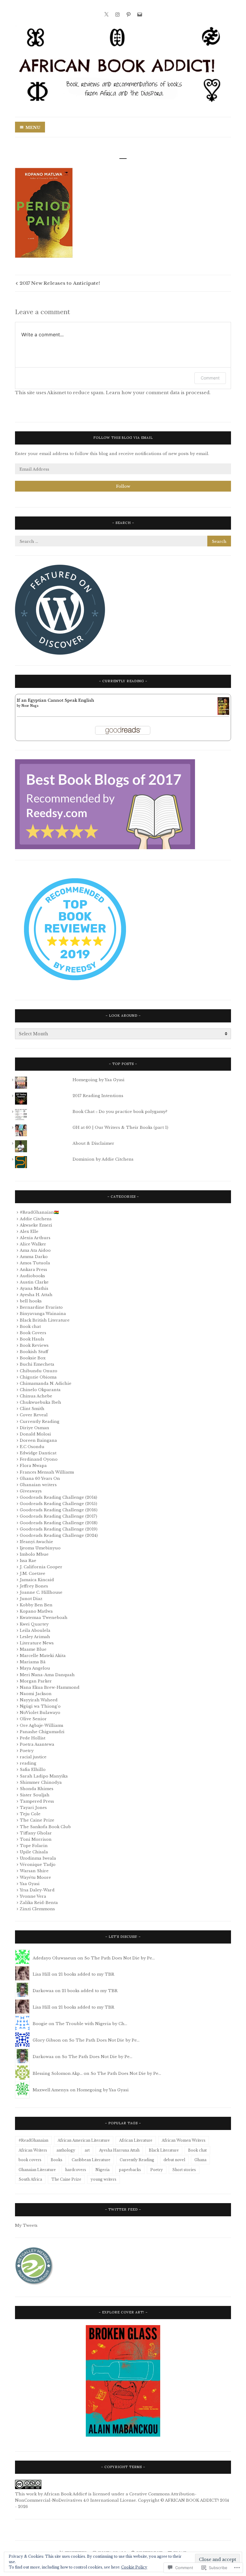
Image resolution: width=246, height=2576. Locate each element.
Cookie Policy (134, 2567)
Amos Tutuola (35, 1263)
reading (28, 1763)
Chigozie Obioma (38, 1377)
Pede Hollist (33, 1738)
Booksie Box (33, 1358)
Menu (33, 128)
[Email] (140, 14)
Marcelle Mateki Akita (43, 1656)
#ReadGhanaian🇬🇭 (39, 1212)
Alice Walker (33, 1244)
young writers (103, 2179)
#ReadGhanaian (33, 2140)
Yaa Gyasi (30, 1884)
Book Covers (33, 1333)
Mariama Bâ (33, 1662)
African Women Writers (184, 2140)
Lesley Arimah (35, 1637)
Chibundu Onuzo (39, 1371)
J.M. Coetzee (33, 1574)
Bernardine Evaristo (41, 1307)
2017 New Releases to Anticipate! (60, 283)
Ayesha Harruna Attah (119, 2150)
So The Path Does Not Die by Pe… (120, 1958)
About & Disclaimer (93, 1143)
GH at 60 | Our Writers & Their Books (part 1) (120, 1127)
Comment (210, 378)
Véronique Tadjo (38, 1865)
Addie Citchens (36, 1219)
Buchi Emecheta (37, 1364)
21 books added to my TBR (86, 1974)
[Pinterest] (129, 14)
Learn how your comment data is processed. (158, 393)
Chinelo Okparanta (40, 1390)
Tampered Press (37, 1801)
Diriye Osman (34, 1428)
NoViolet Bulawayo (40, 1713)
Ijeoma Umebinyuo (40, 1548)
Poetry (27, 1751)
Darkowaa (43, 1991)
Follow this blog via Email (123, 438)
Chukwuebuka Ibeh (40, 1402)
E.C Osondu (32, 1447)
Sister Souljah (35, 1795)
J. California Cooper (41, 1567)
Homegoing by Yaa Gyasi (99, 1080)
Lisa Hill (42, 1974)
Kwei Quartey (34, 1624)
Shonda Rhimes (37, 1789)
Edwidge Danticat (38, 1453)
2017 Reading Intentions (98, 1096)
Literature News (37, 1643)
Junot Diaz (31, 1599)
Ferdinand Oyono (39, 1459)
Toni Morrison (36, 1839)
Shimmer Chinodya (41, 1782)
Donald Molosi (35, 1434)
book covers (30, 2160)
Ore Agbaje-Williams (42, 1725)
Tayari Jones (33, 1808)
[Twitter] (106, 14)
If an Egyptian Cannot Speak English (55, 700)
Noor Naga (30, 706)
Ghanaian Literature (37, 2170)
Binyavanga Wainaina (43, 1314)
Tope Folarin (34, 1846)
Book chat (30, 1327)
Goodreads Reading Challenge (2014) (58, 1497)
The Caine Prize (37, 1820)
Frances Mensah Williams (47, 1472)
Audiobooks (32, 1276)
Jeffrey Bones (34, 1586)
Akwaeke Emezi (36, 1225)
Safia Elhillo (33, 1770)
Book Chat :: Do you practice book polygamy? (120, 1112)
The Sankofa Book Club (45, 1827)
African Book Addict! (65, 2494)
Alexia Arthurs (35, 1238)
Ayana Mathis (34, 1288)
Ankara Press (33, 1270)
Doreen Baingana (38, 1440)
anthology (66, 2150)
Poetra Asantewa (37, 1744)
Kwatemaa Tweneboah (44, 1618)
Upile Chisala (34, 1852)
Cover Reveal (34, 1415)
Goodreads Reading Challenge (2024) (59, 1535)
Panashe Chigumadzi (42, 1732)
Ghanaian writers (38, 1485)
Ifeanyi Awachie (36, 1542)
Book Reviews (34, 1345)
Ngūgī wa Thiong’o (40, 1706)
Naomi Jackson (36, 1694)
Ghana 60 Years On (40, 1478)
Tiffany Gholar (36, 1833)
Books (57, 2160)
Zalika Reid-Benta (39, 1903)
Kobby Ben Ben (36, 1605)
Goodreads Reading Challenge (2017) (58, 1516)
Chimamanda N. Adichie (46, 1383)
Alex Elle (29, 1231)
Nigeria (102, 2170)
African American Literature (84, 2140)
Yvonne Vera (33, 1896)
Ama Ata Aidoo (35, 1250)
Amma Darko (34, 1257)
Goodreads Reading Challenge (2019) (59, 1529)
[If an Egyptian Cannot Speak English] (223, 714)
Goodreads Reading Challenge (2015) (58, 1504)
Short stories (184, 2170)
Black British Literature (45, 1320)
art (87, 2150)
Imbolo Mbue (34, 1554)
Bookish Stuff (34, 1352)
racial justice (33, 1757)
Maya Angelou (35, 1668)
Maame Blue (33, 1649)
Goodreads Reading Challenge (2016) (59, 1510)
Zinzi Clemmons (37, 1909)
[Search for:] (123, 541)
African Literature (136, 2140)
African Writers (33, 2150)
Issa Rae (28, 1561)
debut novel (174, 2160)
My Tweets (26, 2225)
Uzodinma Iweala (38, 1858)
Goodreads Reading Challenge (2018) (59, 1523)
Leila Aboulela (35, 1630)
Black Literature (164, 2150)
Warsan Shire (34, 1871)
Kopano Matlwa (36, 1611)
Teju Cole (30, 1814)
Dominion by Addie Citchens (103, 1159)
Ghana (200, 2160)
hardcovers (76, 2170)
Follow (123, 486)
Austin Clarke (34, 1282)
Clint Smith (32, 1409)
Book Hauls (32, 1339)
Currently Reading (40, 1422)
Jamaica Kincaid (37, 1580)
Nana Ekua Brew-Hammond (50, 1687)
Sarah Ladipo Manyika (44, 1776)
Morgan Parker (36, 1681)
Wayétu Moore (35, 1877)
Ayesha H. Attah (36, 1295)
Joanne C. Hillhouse (41, 1592)
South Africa (30, 2179)
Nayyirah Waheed (39, 1700)
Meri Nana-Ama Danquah (47, 1675)
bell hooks (31, 1301)
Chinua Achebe (36, 1396)
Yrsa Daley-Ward (37, 1890)
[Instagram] (117, 14)
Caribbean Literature (91, 2160)
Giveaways (31, 1491)
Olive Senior (33, 1719)
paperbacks (130, 2170)
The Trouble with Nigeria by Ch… (91, 2024)
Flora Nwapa (33, 1466)
